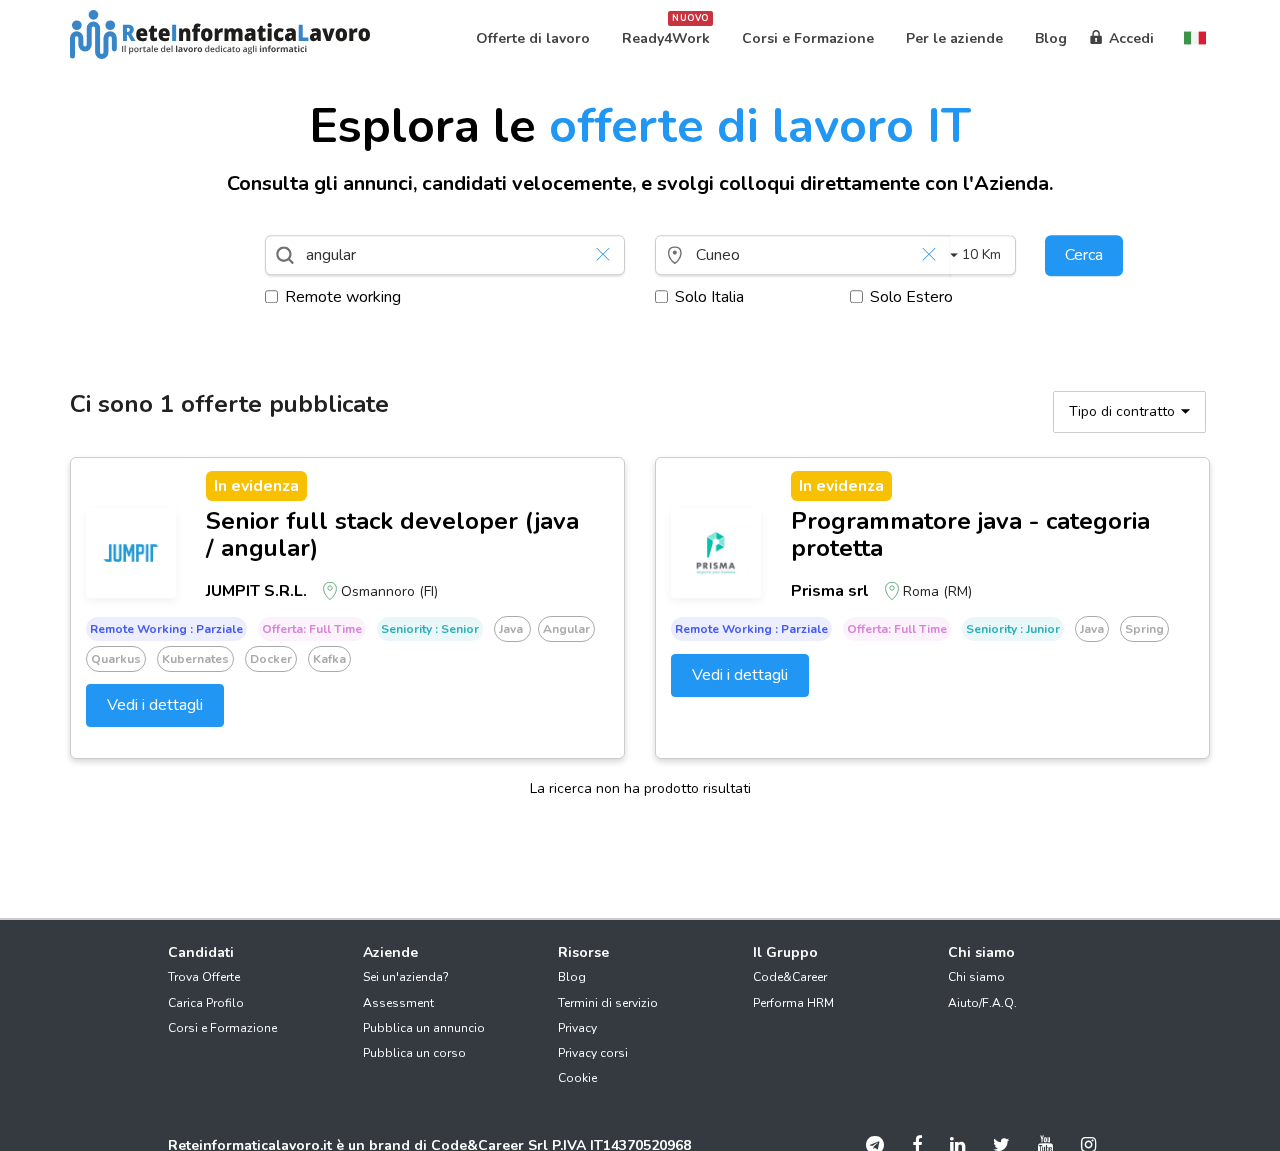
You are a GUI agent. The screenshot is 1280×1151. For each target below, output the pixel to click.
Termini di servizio (608, 1003)
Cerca (1084, 255)
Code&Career (790, 977)
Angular (566, 629)
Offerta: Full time (312, 629)
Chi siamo (976, 977)
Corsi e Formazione (222, 1028)
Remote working (343, 297)
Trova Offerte (204, 977)
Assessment (398, 1003)
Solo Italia (709, 297)
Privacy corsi (593, 1053)
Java (512, 629)
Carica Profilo (206, 1003)
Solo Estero (911, 297)
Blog (572, 977)
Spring (1144, 629)
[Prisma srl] (716, 553)
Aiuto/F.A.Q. (982, 1003)
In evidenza (256, 486)
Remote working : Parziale (166, 629)
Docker (271, 659)
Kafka (329, 659)
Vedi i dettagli (155, 705)
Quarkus (116, 659)
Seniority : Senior (430, 629)
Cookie (577, 1078)
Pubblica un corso (414, 1053)
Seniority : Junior (1013, 629)
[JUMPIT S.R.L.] (131, 553)
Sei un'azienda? (406, 977)
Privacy (577, 1028)
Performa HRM (793, 1003)
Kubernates (195, 659)
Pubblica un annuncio (424, 1028)
